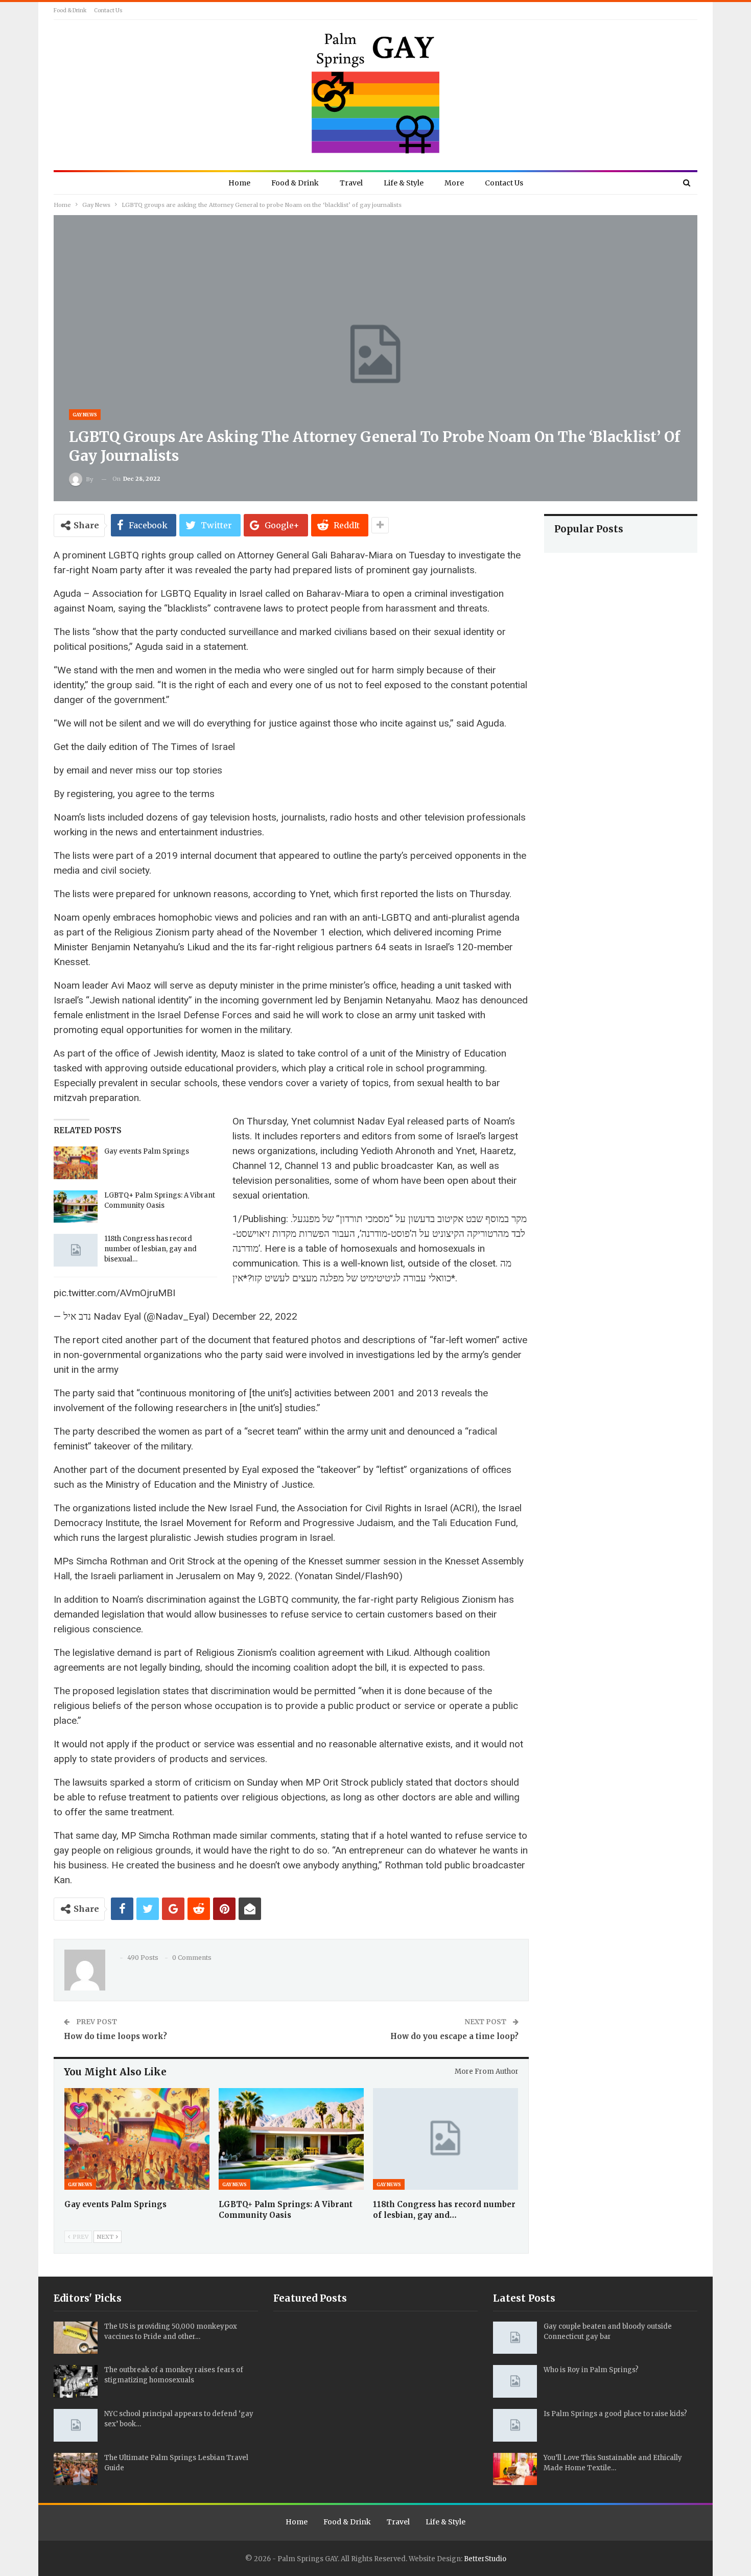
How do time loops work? (115, 2036)
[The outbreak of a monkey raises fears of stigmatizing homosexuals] (76, 2381)
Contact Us (108, 10)
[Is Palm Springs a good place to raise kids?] (515, 2425)
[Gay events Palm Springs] (76, 1163)
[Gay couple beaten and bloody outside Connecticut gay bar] (515, 2338)
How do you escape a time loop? (454, 2036)
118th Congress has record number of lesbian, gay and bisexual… (150, 1249)
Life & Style (404, 183)
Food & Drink (70, 10)
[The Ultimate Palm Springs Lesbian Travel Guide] (76, 2469)
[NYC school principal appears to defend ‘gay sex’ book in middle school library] (76, 2425)
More (454, 183)
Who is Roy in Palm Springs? (591, 2370)
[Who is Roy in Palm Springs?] (515, 2381)
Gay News (85, 415)
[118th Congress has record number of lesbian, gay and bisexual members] (76, 1250)
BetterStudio (485, 2559)
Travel (351, 183)
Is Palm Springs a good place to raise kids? (615, 2414)
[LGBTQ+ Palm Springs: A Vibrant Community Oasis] (76, 1207)
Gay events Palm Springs (147, 1151)
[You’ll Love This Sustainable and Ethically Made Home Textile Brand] (515, 2469)
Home (239, 183)
